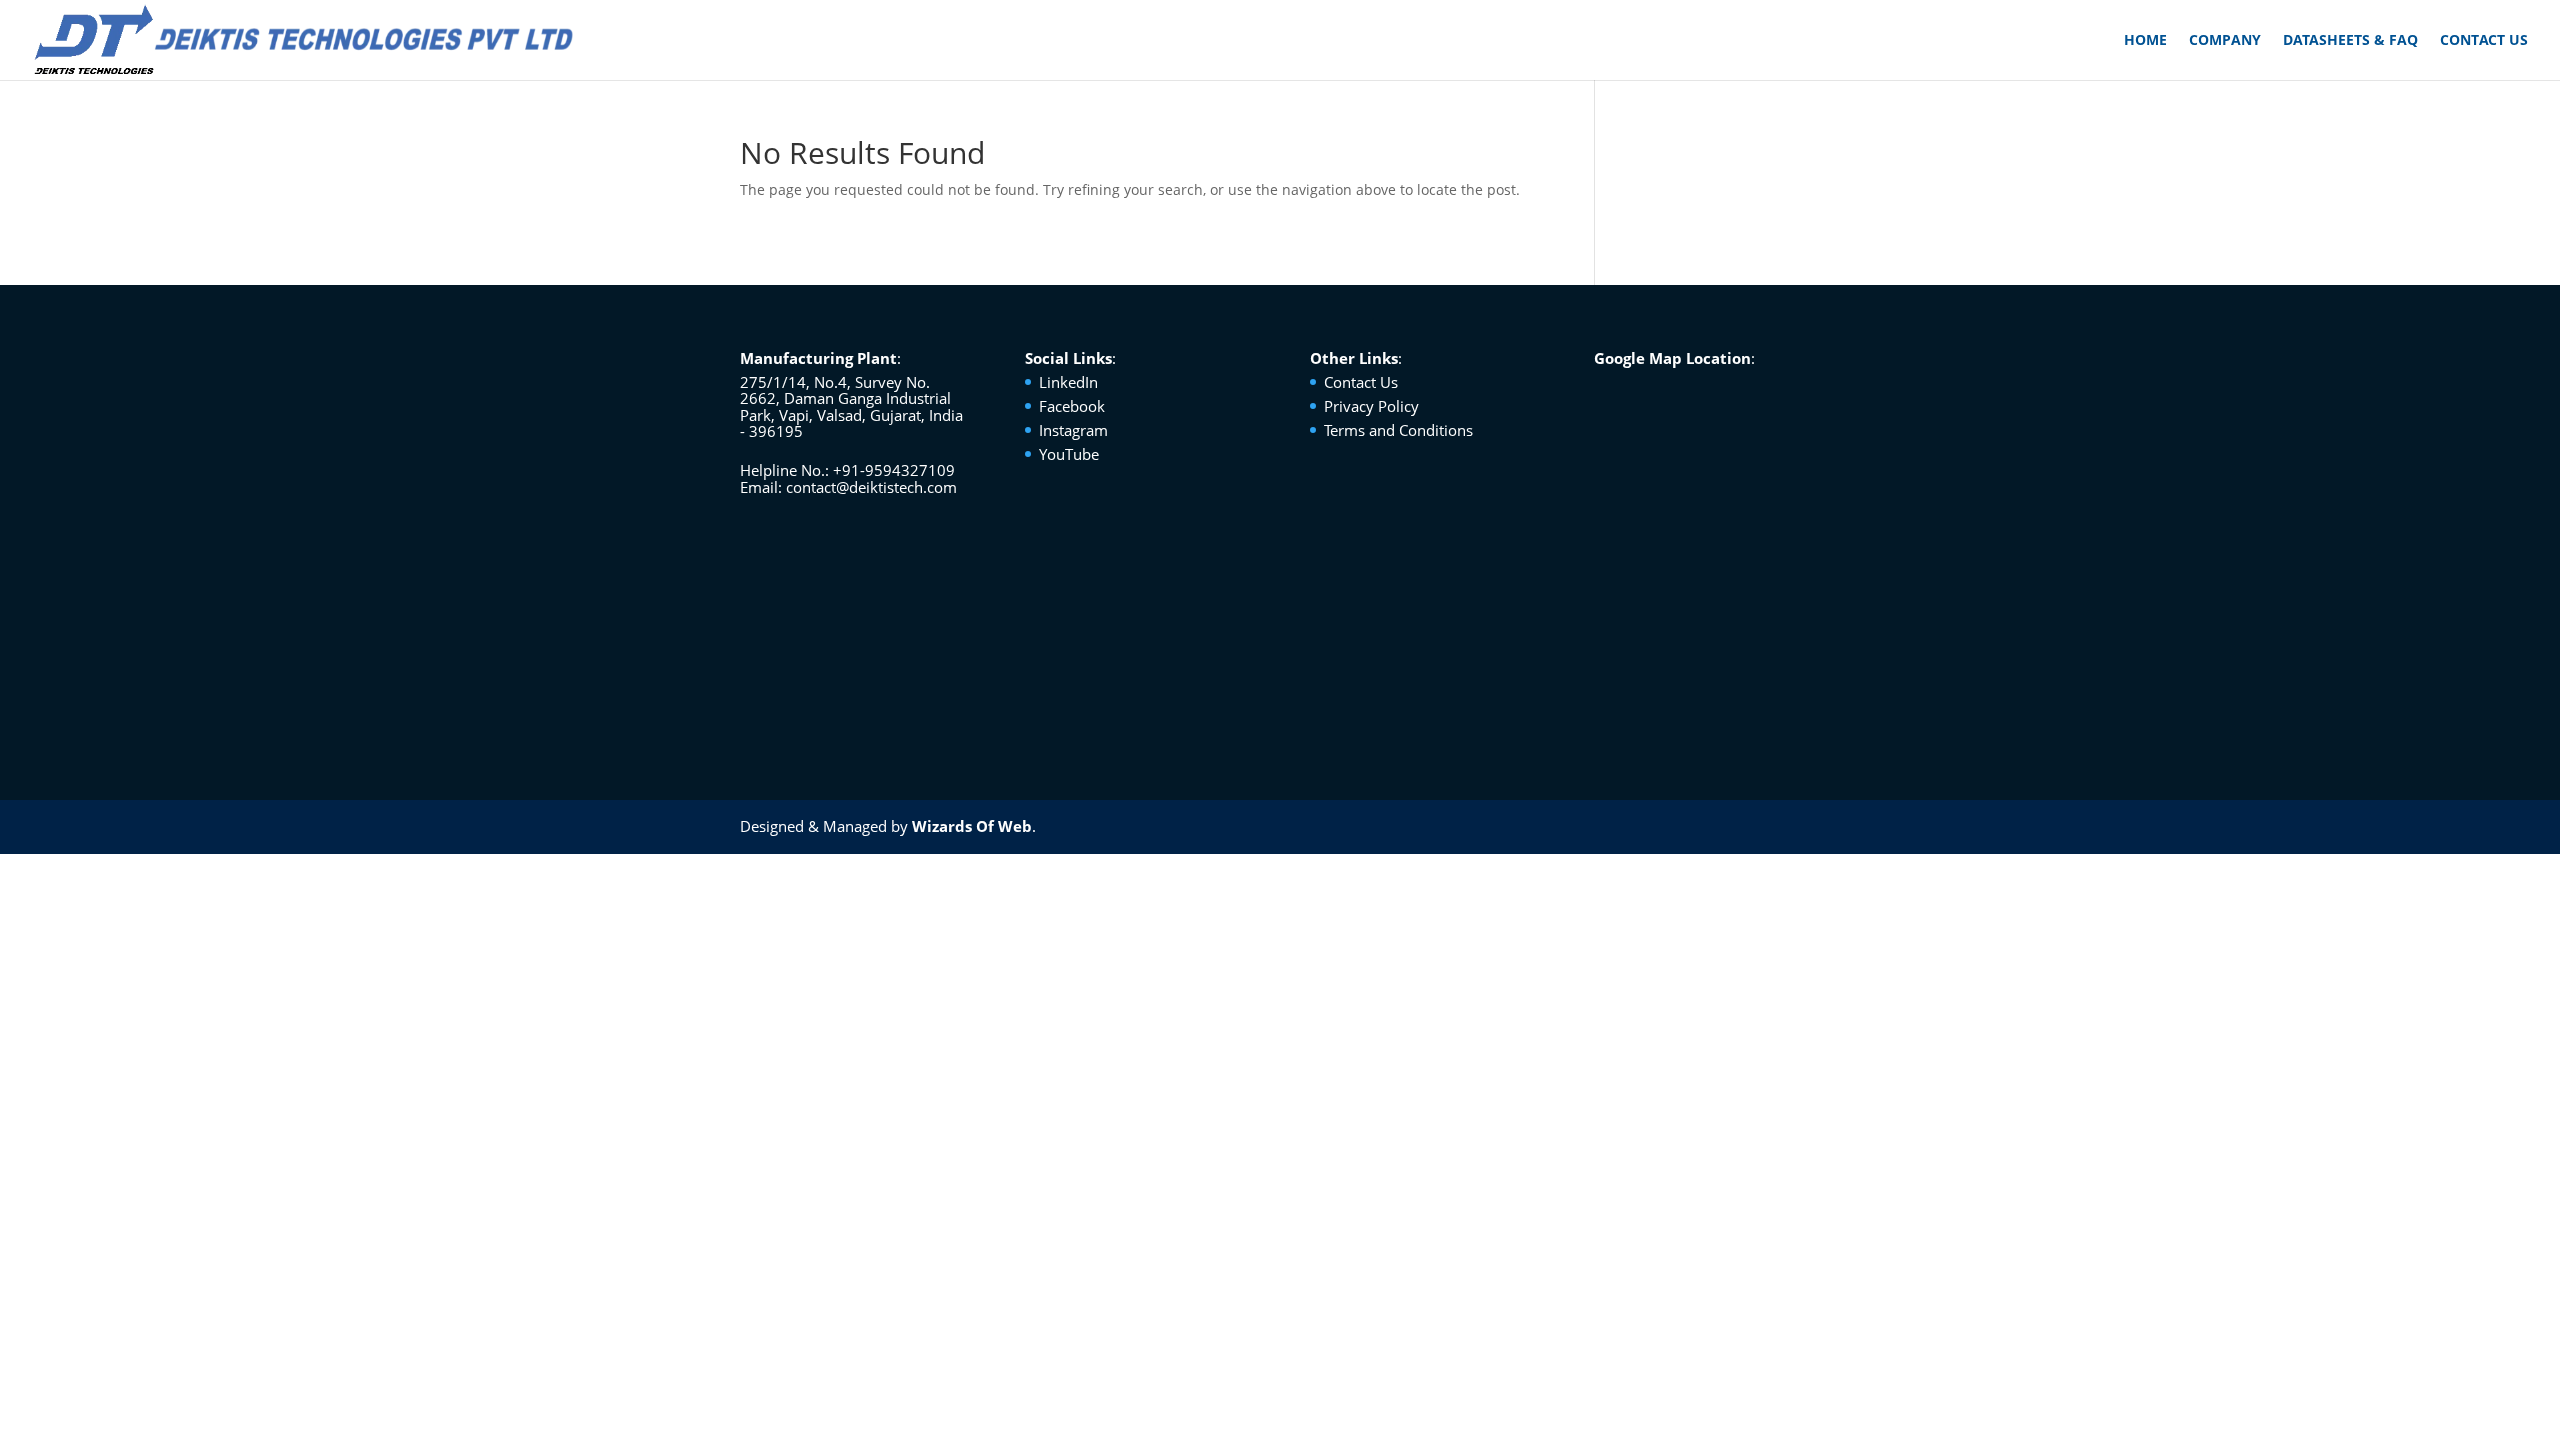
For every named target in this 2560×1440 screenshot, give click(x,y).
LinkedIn (1068, 382)
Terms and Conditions (1398, 430)
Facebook (1072, 406)
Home (2145, 41)
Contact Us (2484, 41)
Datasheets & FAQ (2350, 41)
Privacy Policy (1371, 406)
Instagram (1073, 430)
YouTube (1069, 454)
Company (2225, 41)
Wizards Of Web (972, 826)
